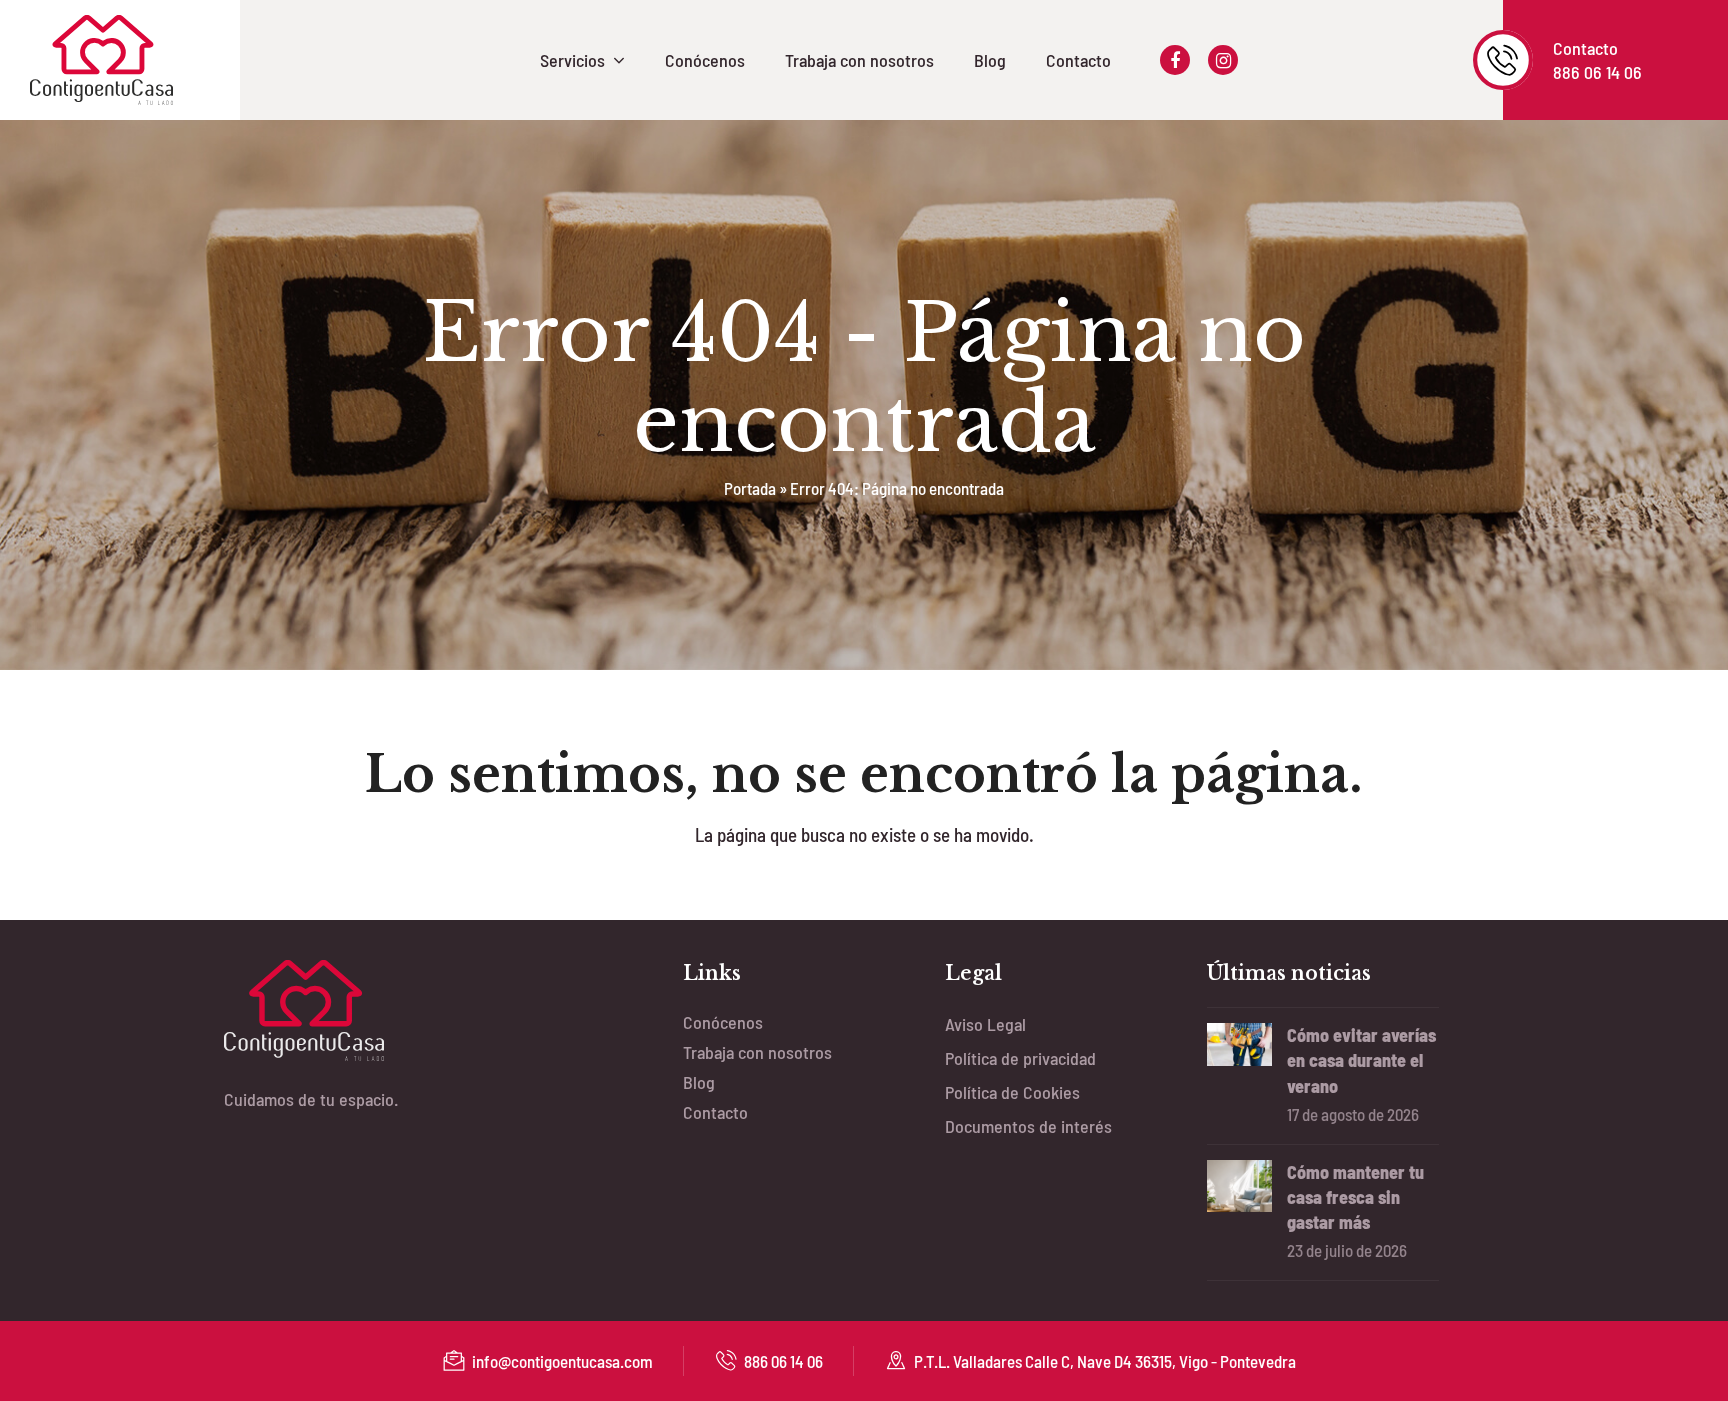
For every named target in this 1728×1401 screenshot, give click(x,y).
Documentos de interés (1028, 1126)
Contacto (715, 1112)
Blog (699, 1082)
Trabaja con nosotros (757, 1052)
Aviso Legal (985, 1024)
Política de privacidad (1020, 1058)
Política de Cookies (1012, 1092)
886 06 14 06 (783, 1361)
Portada (750, 488)
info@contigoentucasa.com (562, 1361)
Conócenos (723, 1022)
